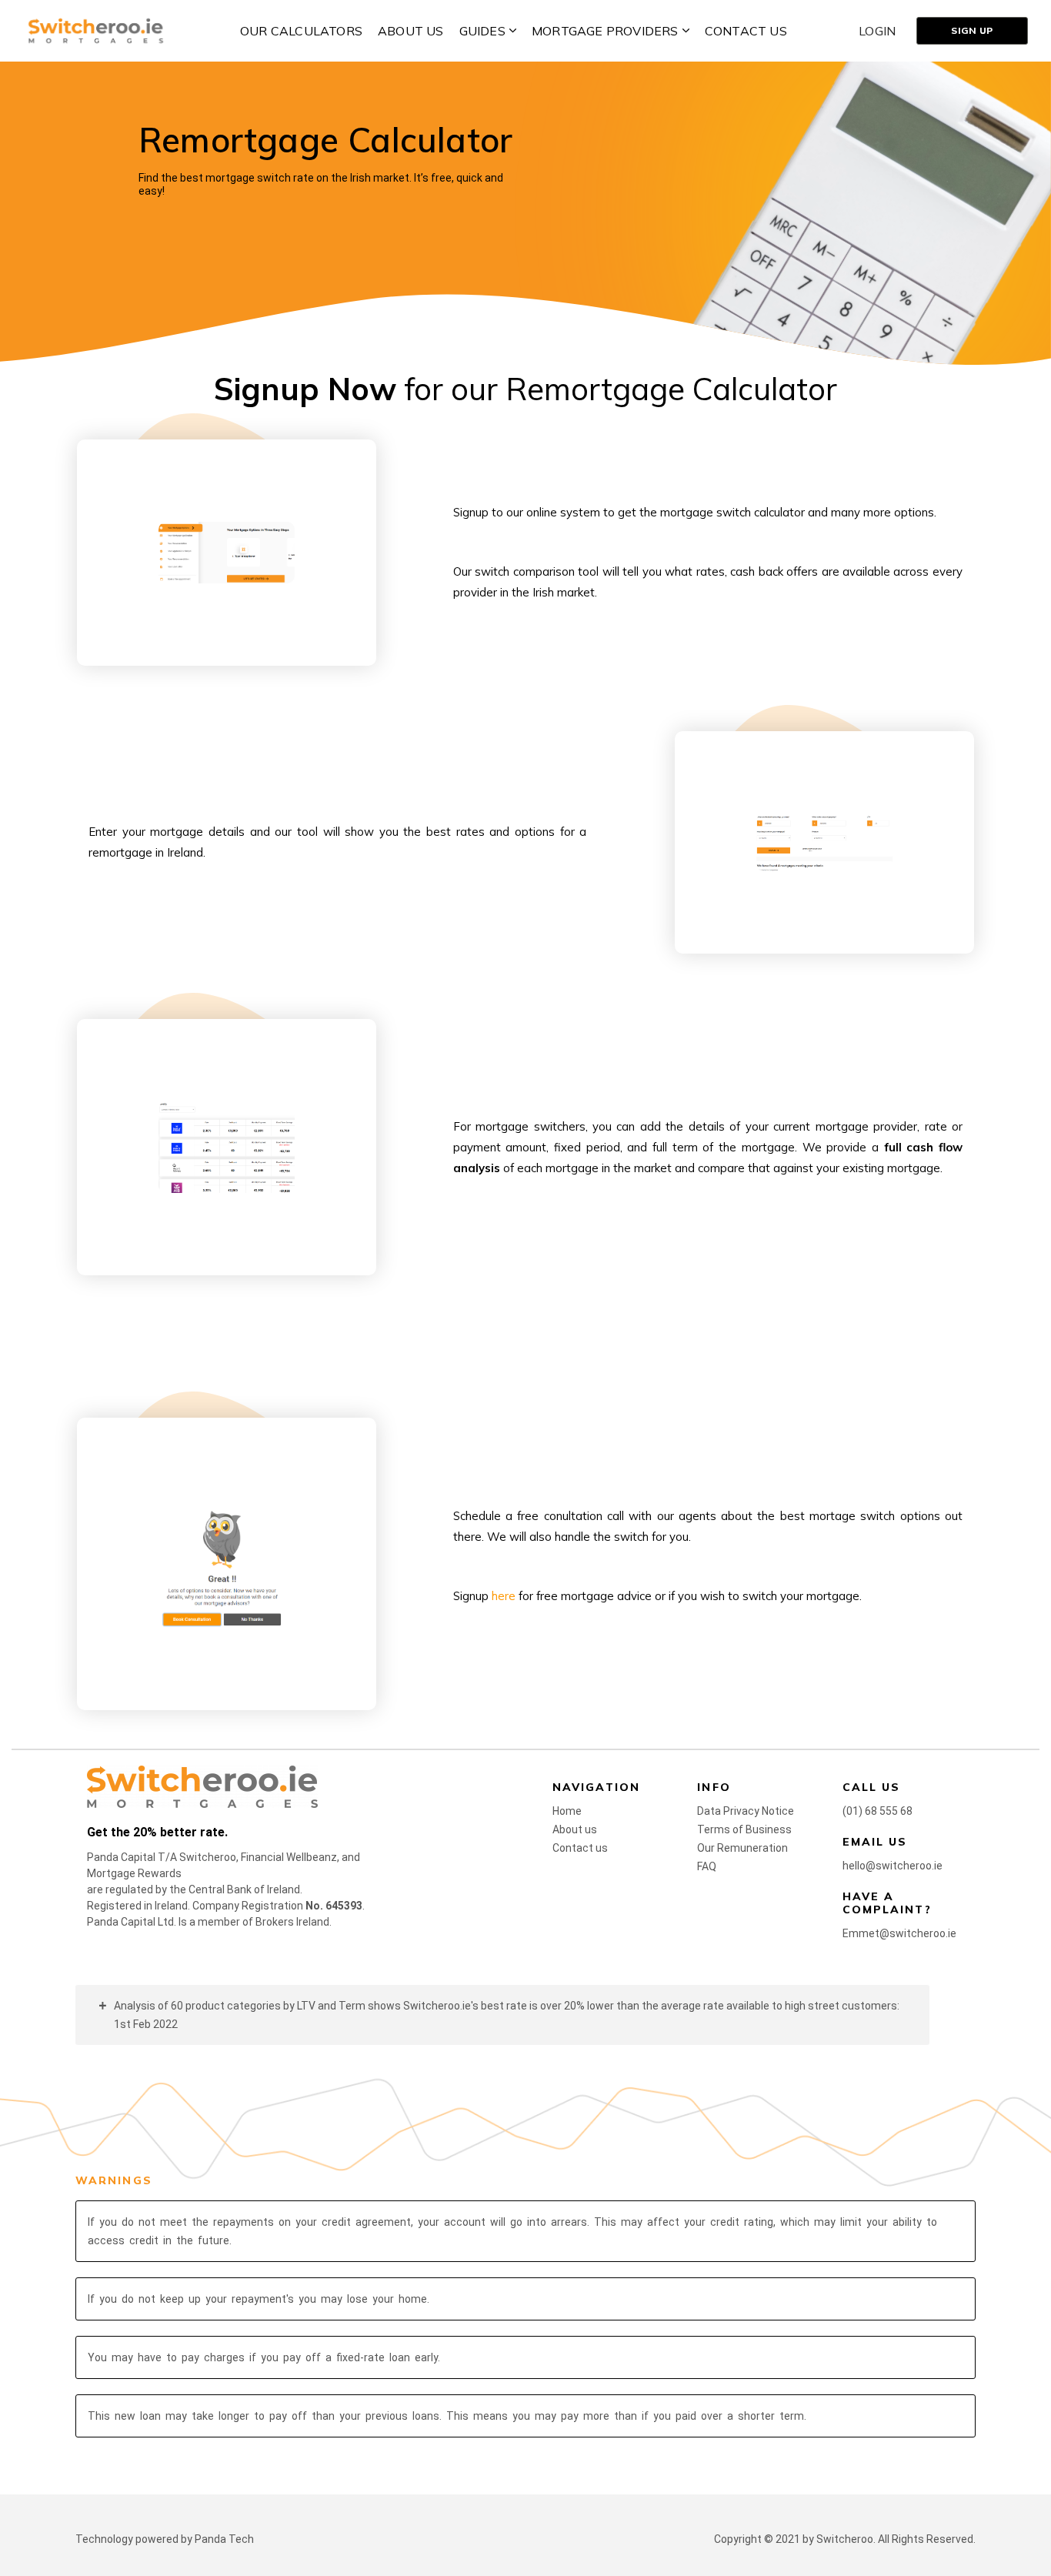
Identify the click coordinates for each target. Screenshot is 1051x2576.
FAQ (707, 1866)
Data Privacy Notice (746, 1811)
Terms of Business (744, 1829)
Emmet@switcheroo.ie (899, 1933)
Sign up (972, 30)
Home (567, 1811)
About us (575, 1829)
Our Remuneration (742, 1848)
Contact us (580, 1848)
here (504, 1596)
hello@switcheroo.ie (893, 1866)
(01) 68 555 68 (878, 1811)
